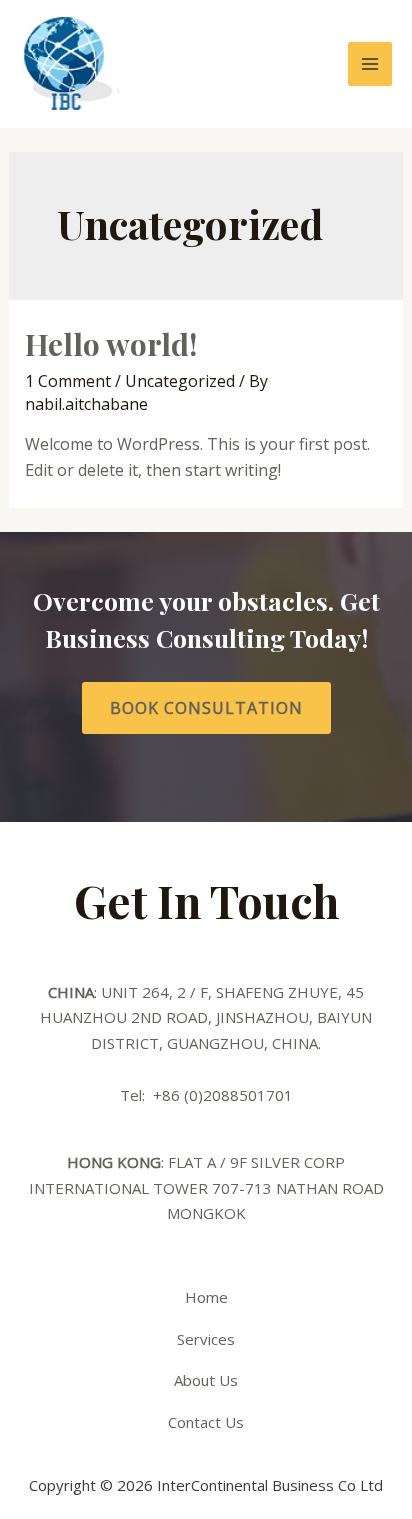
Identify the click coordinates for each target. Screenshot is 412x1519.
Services (206, 1339)
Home (206, 1297)
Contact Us (206, 1422)
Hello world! (111, 344)
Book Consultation (206, 708)
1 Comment (68, 381)
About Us (206, 1380)
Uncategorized (180, 381)
